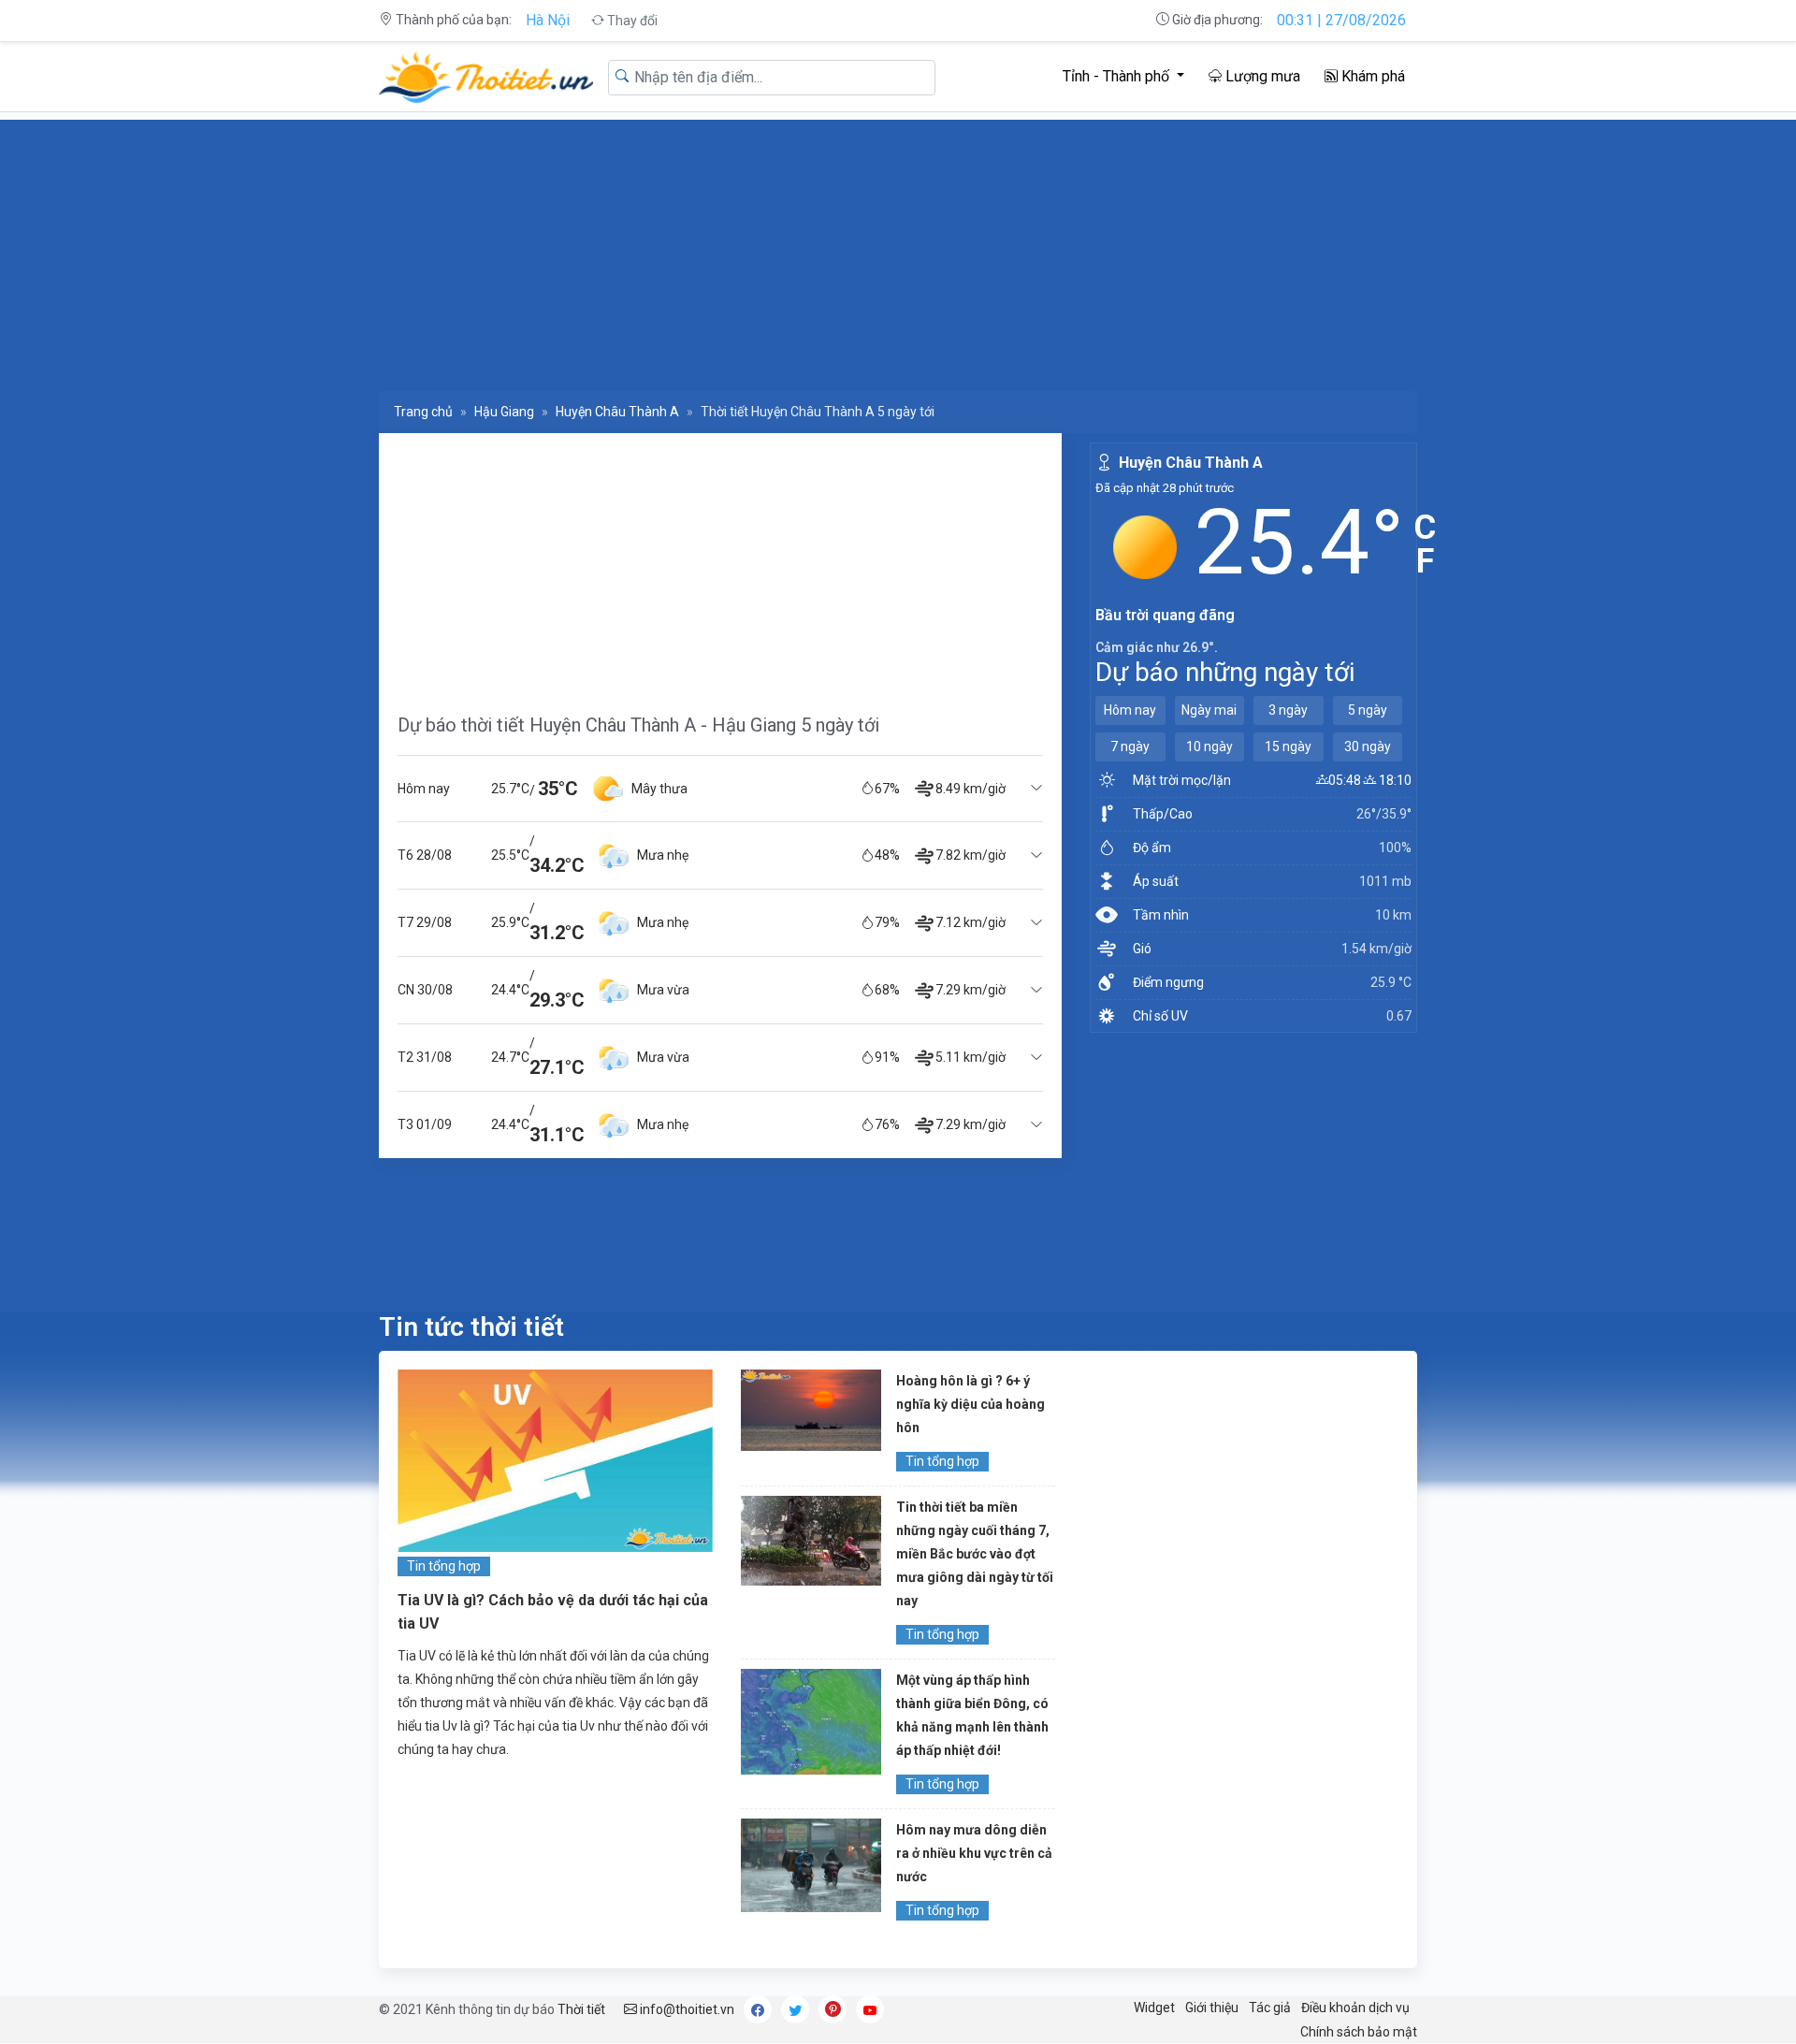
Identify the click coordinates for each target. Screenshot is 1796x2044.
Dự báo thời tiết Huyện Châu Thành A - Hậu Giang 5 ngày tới (638, 725)
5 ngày (1368, 710)
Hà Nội (548, 20)
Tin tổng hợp (444, 1566)
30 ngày (1368, 747)
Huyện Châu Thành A (617, 412)
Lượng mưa (1261, 76)
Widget (1154, 2008)
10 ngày (1209, 747)
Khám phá (1371, 76)
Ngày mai (1209, 710)
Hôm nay (1130, 710)
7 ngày (1130, 747)
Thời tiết (581, 2009)
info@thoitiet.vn (686, 2009)
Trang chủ (423, 412)
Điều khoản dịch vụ (1355, 2008)
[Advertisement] (940, 251)
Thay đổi (631, 21)
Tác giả (1270, 2008)
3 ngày (1288, 710)
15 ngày (1288, 747)
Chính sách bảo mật (1359, 2032)
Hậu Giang (504, 412)
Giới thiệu (1212, 2008)
